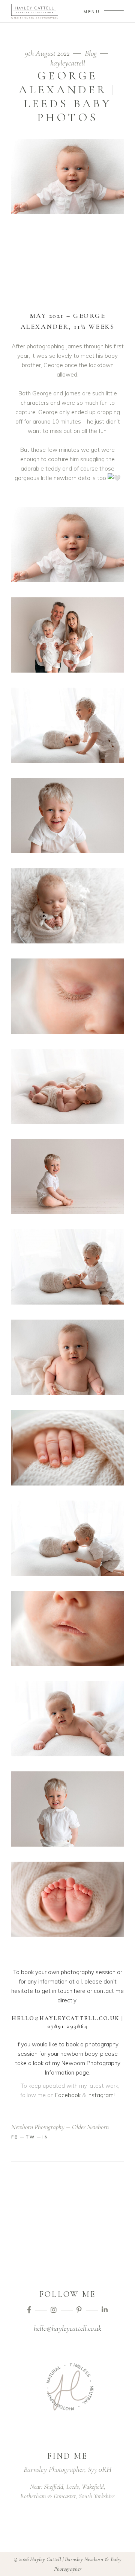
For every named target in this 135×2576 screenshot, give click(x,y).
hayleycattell (68, 63)
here (80, 1991)
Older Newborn (90, 2127)
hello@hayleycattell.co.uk (67, 2328)
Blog (91, 53)
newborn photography (38, 2127)
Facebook (68, 2095)
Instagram (100, 2095)
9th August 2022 (48, 53)
